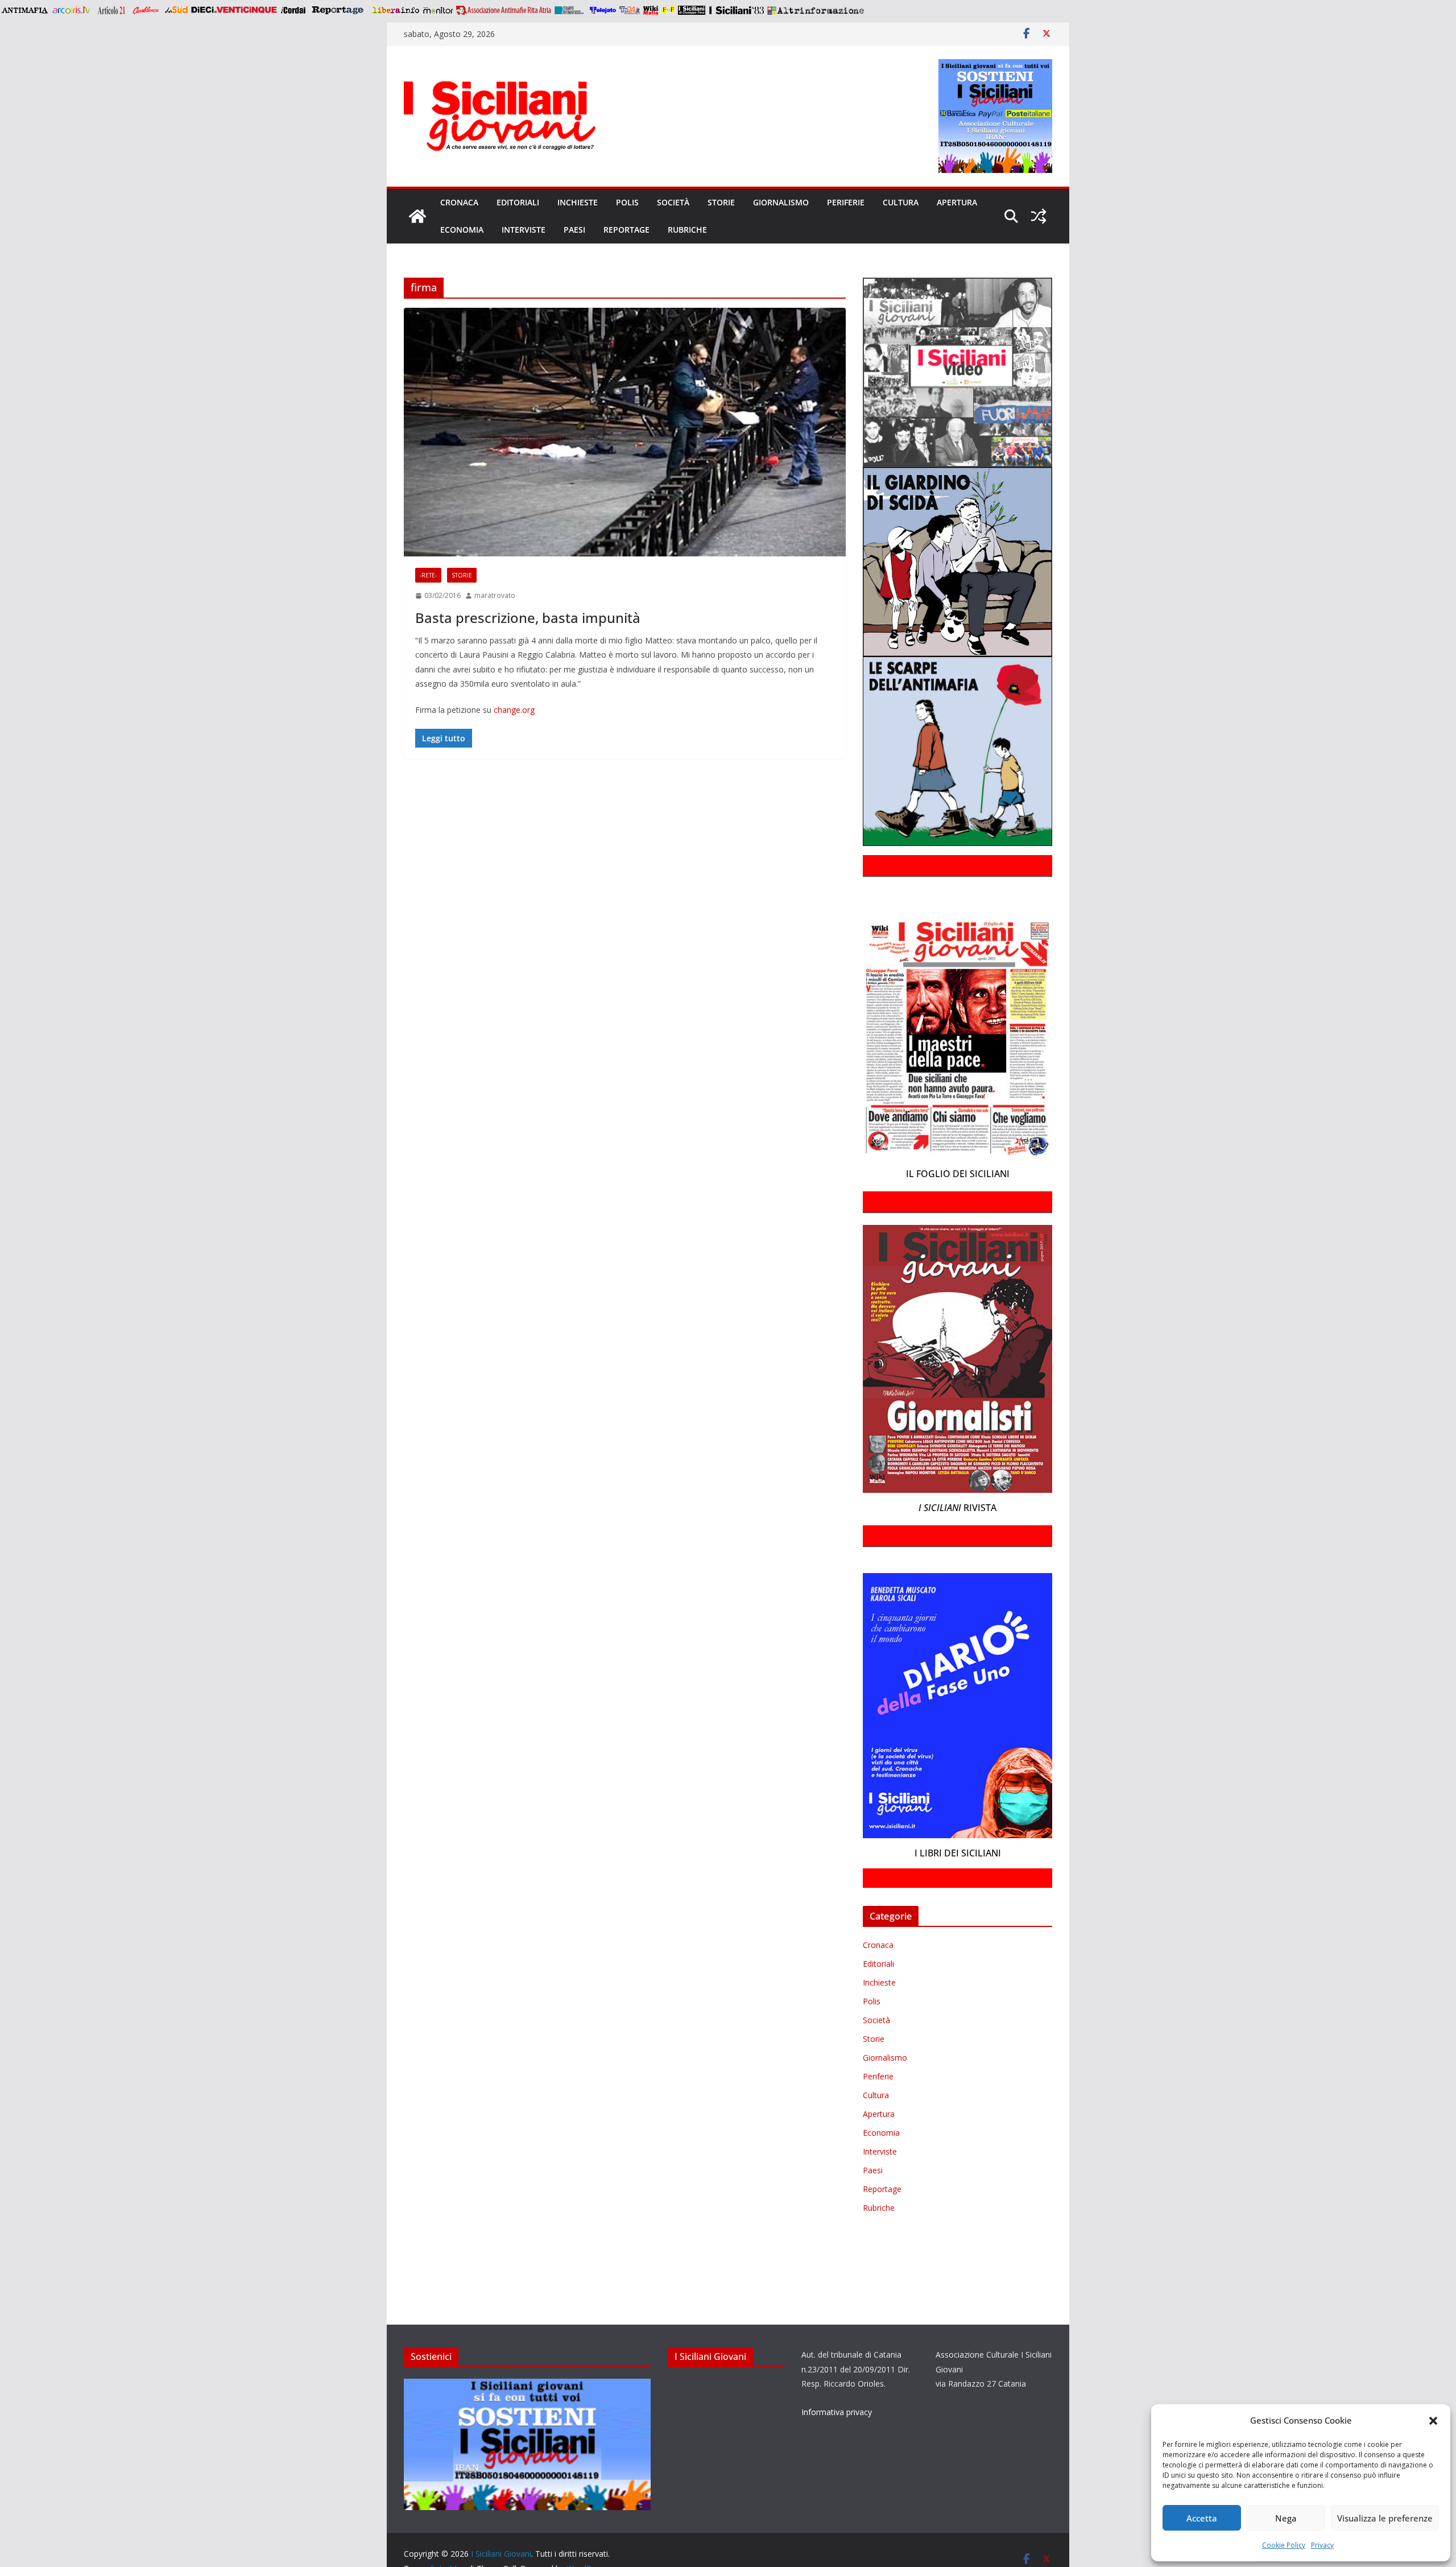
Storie (721, 202)
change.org (514, 710)
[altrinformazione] (816, 10)
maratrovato (495, 595)
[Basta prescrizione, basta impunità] (625, 432)
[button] (1433, 2421)
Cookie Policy (1284, 2545)
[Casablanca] (146, 10)
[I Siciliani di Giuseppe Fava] (692, 10)
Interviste (524, 230)
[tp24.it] (630, 10)
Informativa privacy (837, 2412)
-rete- (428, 575)
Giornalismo (781, 202)
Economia (462, 230)
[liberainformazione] (396, 10)
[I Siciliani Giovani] (417, 216)
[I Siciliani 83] (736, 10)
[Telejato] (603, 10)
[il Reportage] (339, 10)
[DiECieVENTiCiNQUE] (234, 10)
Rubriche (687, 230)
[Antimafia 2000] (24, 10)
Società (673, 202)
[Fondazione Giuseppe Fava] (668, 10)
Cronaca (459, 202)
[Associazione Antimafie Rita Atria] (504, 10)
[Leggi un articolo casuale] (1039, 216)
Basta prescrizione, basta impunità (528, 618)
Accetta (1202, 2518)
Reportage (626, 230)
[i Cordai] (293, 10)
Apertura (957, 202)
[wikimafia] (651, 10)
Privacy (1322, 2545)
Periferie (846, 202)
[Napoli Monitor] (438, 10)
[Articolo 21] (112, 10)
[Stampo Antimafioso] (570, 10)
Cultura (901, 202)
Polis (627, 202)
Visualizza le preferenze (1385, 2518)
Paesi (574, 230)
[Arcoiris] (72, 10)
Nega (1286, 2518)
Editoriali (518, 202)
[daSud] (176, 10)
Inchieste (578, 202)
